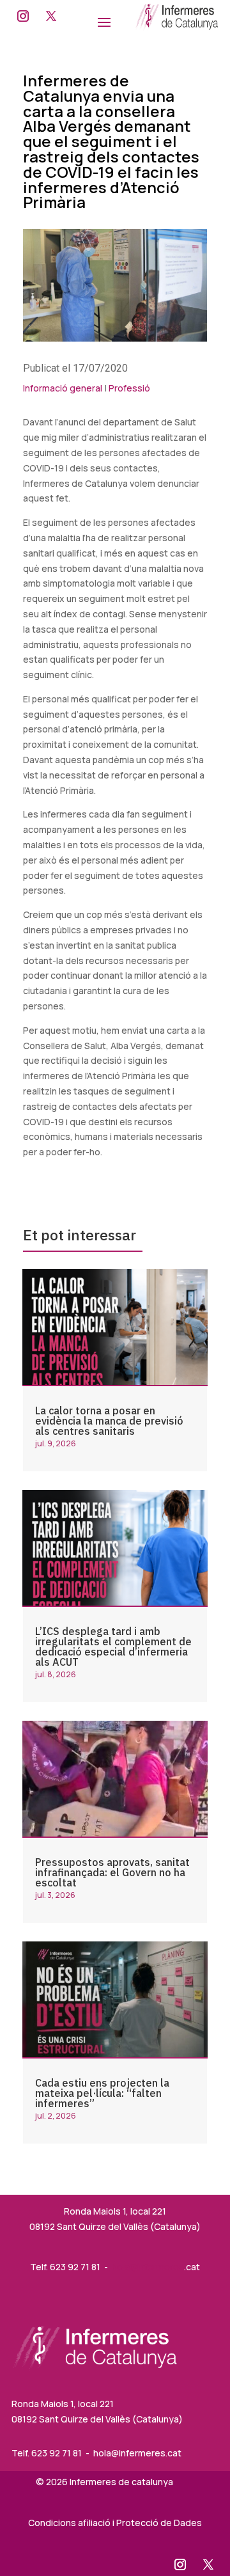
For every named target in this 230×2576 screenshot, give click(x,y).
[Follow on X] (51, 16)
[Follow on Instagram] (23, 16)
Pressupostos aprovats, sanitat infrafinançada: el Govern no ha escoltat (112, 1872)
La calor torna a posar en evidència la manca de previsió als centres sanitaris (109, 1421)
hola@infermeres (148, 2267)
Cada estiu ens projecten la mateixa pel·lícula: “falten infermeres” (102, 2093)
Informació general (63, 388)
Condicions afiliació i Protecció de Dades (115, 2523)
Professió (129, 388)
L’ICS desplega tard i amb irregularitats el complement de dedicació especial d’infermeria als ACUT (113, 1647)
